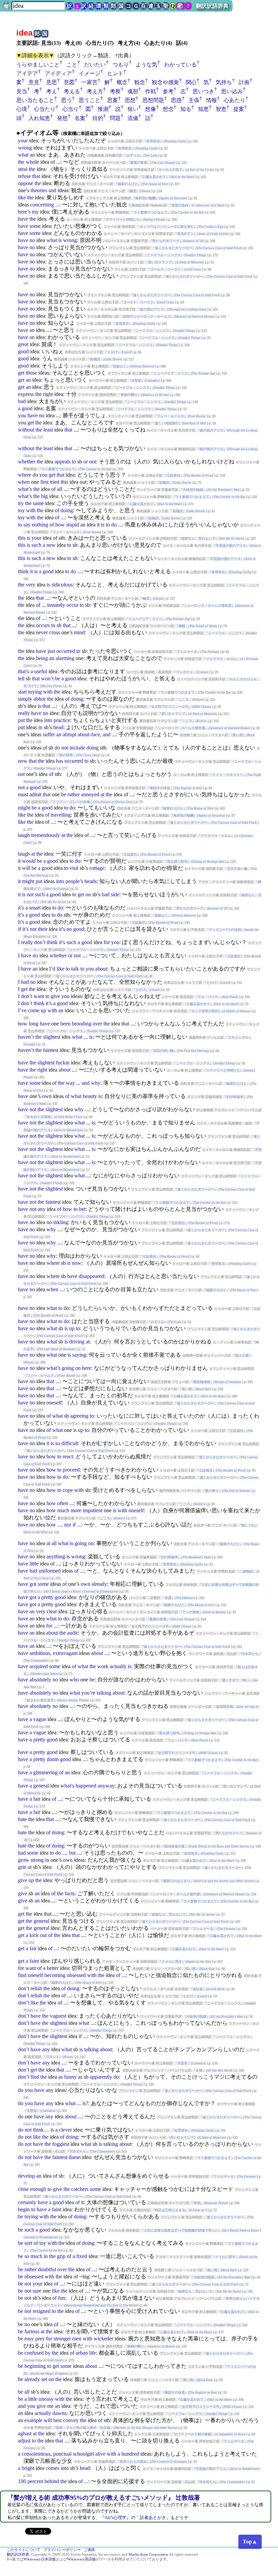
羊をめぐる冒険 (39, 1117)
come (34, 1010)
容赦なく (120, 366)
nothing (40, 525)
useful (41, 671)
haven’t (26, 1037)
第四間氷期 (224, 1707)
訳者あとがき (153, 2518)
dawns (59, 2413)
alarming (65, 658)
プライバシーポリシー (62, 2550)
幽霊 (133, 191)
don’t (40, 942)
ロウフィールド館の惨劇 (193, 2434)
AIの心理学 (115, 2518)
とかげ (113, 352)
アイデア (27, 73)
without (26, 430)
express (26, 394)
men (77, 2339)
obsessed (76, 1975)
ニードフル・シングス (164, 255)
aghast (25, 2433)
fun (62, 2298)
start (22, 692)
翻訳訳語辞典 (212, 6)
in (40, 727)
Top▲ (250, 2542)
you (22, 415)
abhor (40, 699)
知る (186, 109)
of (53, 162)
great (23, 344)
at (103, 794)
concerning (42, 205)
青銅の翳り (129, 395)
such (36, 545)
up (43, 1010)
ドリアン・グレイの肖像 (71, 802)
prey (40, 2339)
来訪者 (198, 1989)
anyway (106, 1786)
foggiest (61, 2144)
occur (72, 605)
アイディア (58, 73)
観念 (140, 82)
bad (22, 401)
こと (72, 65)
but (72, 1853)
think (23, 571)
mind (79, 632)
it (98, 525)
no (32, 240)
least (48, 430)
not (93, 462)
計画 (244, 82)
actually (118, 1666)
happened (86, 1786)
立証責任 (174, 475)
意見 (34, 82)
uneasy (46, 2399)
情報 (212, 100)
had (25, 982)
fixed (82, 2256)
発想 (62, 118)
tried (55, 482)
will (26, 868)
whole (32, 162)
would (29, 861)
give (55, 996)
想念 (168, 109)
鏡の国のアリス (152, 309)
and (52, 190)
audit (72, 1633)
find (22, 1975)
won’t (47, 678)
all (59, 489)
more (76, 1510)
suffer (49, 734)
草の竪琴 (66, 755)
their (43, 929)
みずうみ (133, 155)
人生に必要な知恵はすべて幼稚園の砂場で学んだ (181, 2230)
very (31, 585)
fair (37, 1799)
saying (79, 1355)
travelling (61, 815)
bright (28, 2468)
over (97, 1024)
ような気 (146, 65)
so (58, 1443)
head (58, 727)
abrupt (69, 734)
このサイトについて (24, 2550)
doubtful (47, 2269)
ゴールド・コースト (165, 269)
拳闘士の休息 (160, 788)
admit (35, 794)
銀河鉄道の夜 (175, 1846)
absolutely (40, 1680)
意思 (52, 82)
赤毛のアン (185, 234)
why (96, 1083)
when (24, 482)
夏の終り (212, 1491)
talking (104, 1693)
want (39, 996)
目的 (98, 118)
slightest (52, 1037)
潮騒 (182, 626)
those (31, 373)
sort (28, 2243)
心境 (22, 109)
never (42, 632)
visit (74, 868)
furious (32, 2331)
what (23, 155)
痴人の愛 (242, 1355)
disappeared (91, 1276)
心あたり (235, 100)
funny (70, 2077)
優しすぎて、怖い (236, 1680)
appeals (63, 462)
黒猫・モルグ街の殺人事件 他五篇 (83, 2428)
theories (39, 190)
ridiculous (62, 585)
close (23, 2189)
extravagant (65, 1653)
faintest (51, 1050)
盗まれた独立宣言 (40, 1700)
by (48, 2353)
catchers (80, 2189)
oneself (54, 1403)
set (44, 2379)
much (63, 1510)
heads (91, 881)
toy (21, 510)
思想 (130, 100)
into (48, 720)
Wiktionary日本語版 (40, 2559)
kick (34, 1935)
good (23, 351)
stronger (62, 2339)
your (23, 141)
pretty (47, 1597)
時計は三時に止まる (170, 2210)
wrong (25, 148)
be (57, 678)
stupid (73, 525)
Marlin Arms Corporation (148, 2554)
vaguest (58, 2016)
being (42, 658)
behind (52, 2481)
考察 (115, 91)
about (101, 969)
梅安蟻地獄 (202, 1382)
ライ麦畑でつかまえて (151, 212)
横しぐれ (248, 1525)
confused (34, 2353)
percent (35, 2481)
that (36, 176)
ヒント (115, 73)
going (68, 1368)
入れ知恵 (39, 118)
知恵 (203, 109)
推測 (103, 109)
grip (61, 2256)
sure (37, 2291)
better (53, 1968)
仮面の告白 (180, 205)
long (34, 1024)
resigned (42, 2311)
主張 (194, 100)
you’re (88, 1693)
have (23, 219)
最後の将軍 (139, 163)
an (32, 155)
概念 (122, 82)
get (21, 373)
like (22, 197)
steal (23, 169)
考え (52, 91)
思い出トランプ (160, 262)
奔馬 (197, 2203)
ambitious (40, 1653)
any (42, 1209)
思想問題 (153, 100)
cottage (97, 868)
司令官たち (250, 1654)
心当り (71, 109)
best (57, 2420)
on (88, 894)
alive (100, 2454)
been (65, 1024)
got (33, 1584)
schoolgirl (83, 2454)
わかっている (180, 65)
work (103, 1666)
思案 (113, 100)
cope (68, 1490)
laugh (24, 835)
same (38, 503)
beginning (35, 2366)
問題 (115, 118)
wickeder (103, 2339)
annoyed (90, 794)
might (24, 808)
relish (36, 1988)
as (61, 2077)
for (107, 942)
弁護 (168, 1598)
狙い (133, 109)
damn (53, 1759)
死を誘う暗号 (177, 862)
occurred (66, 651)
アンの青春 (191, 1612)
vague (40, 1719)
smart (35, 908)
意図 (69, 82)
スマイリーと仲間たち (123, 219)
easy (29, 2339)
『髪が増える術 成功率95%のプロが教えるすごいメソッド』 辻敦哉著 (104, 2498)
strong (37, 1860)
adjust (24, 2441)
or (86, 462)
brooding (82, 1024)
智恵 (221, 109)
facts (70, 1893)
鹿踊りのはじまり (177, 1881)
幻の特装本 (235, 1097)
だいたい (95, 65)
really (24, 713)
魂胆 (133, 91)
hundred (130, 2454)
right (48, 394)
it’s (21, 908)
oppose (26, 183)
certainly (27, 2202)
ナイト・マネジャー (228, 775)
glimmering (45, 1772)
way (70, 1083)
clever (65, 2130)
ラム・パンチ (208, 997)
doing (67, 510)
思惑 (176, 100)
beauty (90, 1096)
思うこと (90, 100)
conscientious (36, 2454)
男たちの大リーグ (166, 241)
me (50, 2406)
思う (66, 100)
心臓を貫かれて (154, 177)
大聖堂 (136, 381)
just (51, 651)
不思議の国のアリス (231, 546)
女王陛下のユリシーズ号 (170, 707)
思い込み (232, 91)
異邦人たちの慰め (133, 2462)
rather (74, 794)
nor (68, 1525)
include (77, 748)
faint (34, 1961)
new (51, 545)
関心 (191, 82)
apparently (101, 2077)
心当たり (45, 109)
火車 (199, 2070)
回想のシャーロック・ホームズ (147, 316)
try (21, 503)
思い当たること (35, 100)
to (74, 462)
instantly (56, 605)
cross (55, 632)
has (59, 761)
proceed (71, 1470)
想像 (151, 109)
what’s (25, 489)
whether (27, 462)
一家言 (90, 82)
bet (82, 1209)
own (47, 1096)
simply (25, 699)
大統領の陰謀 (193, 490)
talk (75, 969)
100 (22, 2481)
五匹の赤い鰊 (237, 869)
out (83, 482)
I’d (52, 969)
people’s (74, 881)
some (35, 226)
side (115, 894)
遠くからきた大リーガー (174, 248)
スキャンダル (238, 1037)
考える (72, 91)
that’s (24, 671)
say (27, 525)
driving (77, 1342)
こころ (184, 700)
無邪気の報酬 (145, 198)
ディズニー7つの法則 (225, 930)
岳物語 (95, 359)
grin (22, 1867)
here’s (24, 212)
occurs (43, 625)
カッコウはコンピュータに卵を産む (167, 227)
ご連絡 (89, 2550)
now (23, 761)
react (68, 1456)
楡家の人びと (128, 184)
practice (62, 720)
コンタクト (184, 672)
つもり (121, 65)
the (21, 162)
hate (22, 1819)
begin (24, 2209)
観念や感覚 (165, 82)
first (44, 482)
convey (71, 2420)
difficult (70, 1443)
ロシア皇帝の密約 (205, 1011)
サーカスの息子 (171, 170)
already (99, 1584)
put (21, 720)
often (63, 1503)
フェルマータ (187, 652)
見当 (22, 91)
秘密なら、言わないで (198, 538)
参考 (168, 91)
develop (26, 2176)
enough (38, 2189)
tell (21, 678)
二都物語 (246, 1571)
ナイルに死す (172, 1962)
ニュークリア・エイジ (171, 373)
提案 (239, 109)
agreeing (79, 1416)
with (31, 510)
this (64, 482)
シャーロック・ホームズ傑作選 (208, 606)
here (87, 1368)
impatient (93, 1510)
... (59, 1525)
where (25, 475)
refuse (24, 176)
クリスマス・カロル (221, 659)
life (93, 2353)
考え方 (95, 91)
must (23, 794)
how (60, 525)
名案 (80, 118)
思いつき (203, 91)
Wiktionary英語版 (82, 2559)
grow (24, 1860)
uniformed (50, 1571)
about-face (89, 734)
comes (53, 2468)
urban (82, 2353)
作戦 (151, 91)
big (44, 496)
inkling (61, 1222)
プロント (53, 2057)
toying (35, 692)
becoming (55, 1975)
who (74, 1680)
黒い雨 (238, 735)
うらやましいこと (38, 65)
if (19, 929)
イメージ (90, 73)
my (35, 212)
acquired (39, 1666)
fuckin (63, 1063)
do (35, 475)
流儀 (133, 118)
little (34, 1564)
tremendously (46, 835)
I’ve (22, 1010)
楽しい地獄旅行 (167, 423)
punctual (62, 2454)
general (41, 1786)
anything (56, 1556)
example (33, 2420)
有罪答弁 (153, 141)
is (60, 240)
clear (52, 1611)
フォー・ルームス (171, 416)
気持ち (224, 82)
